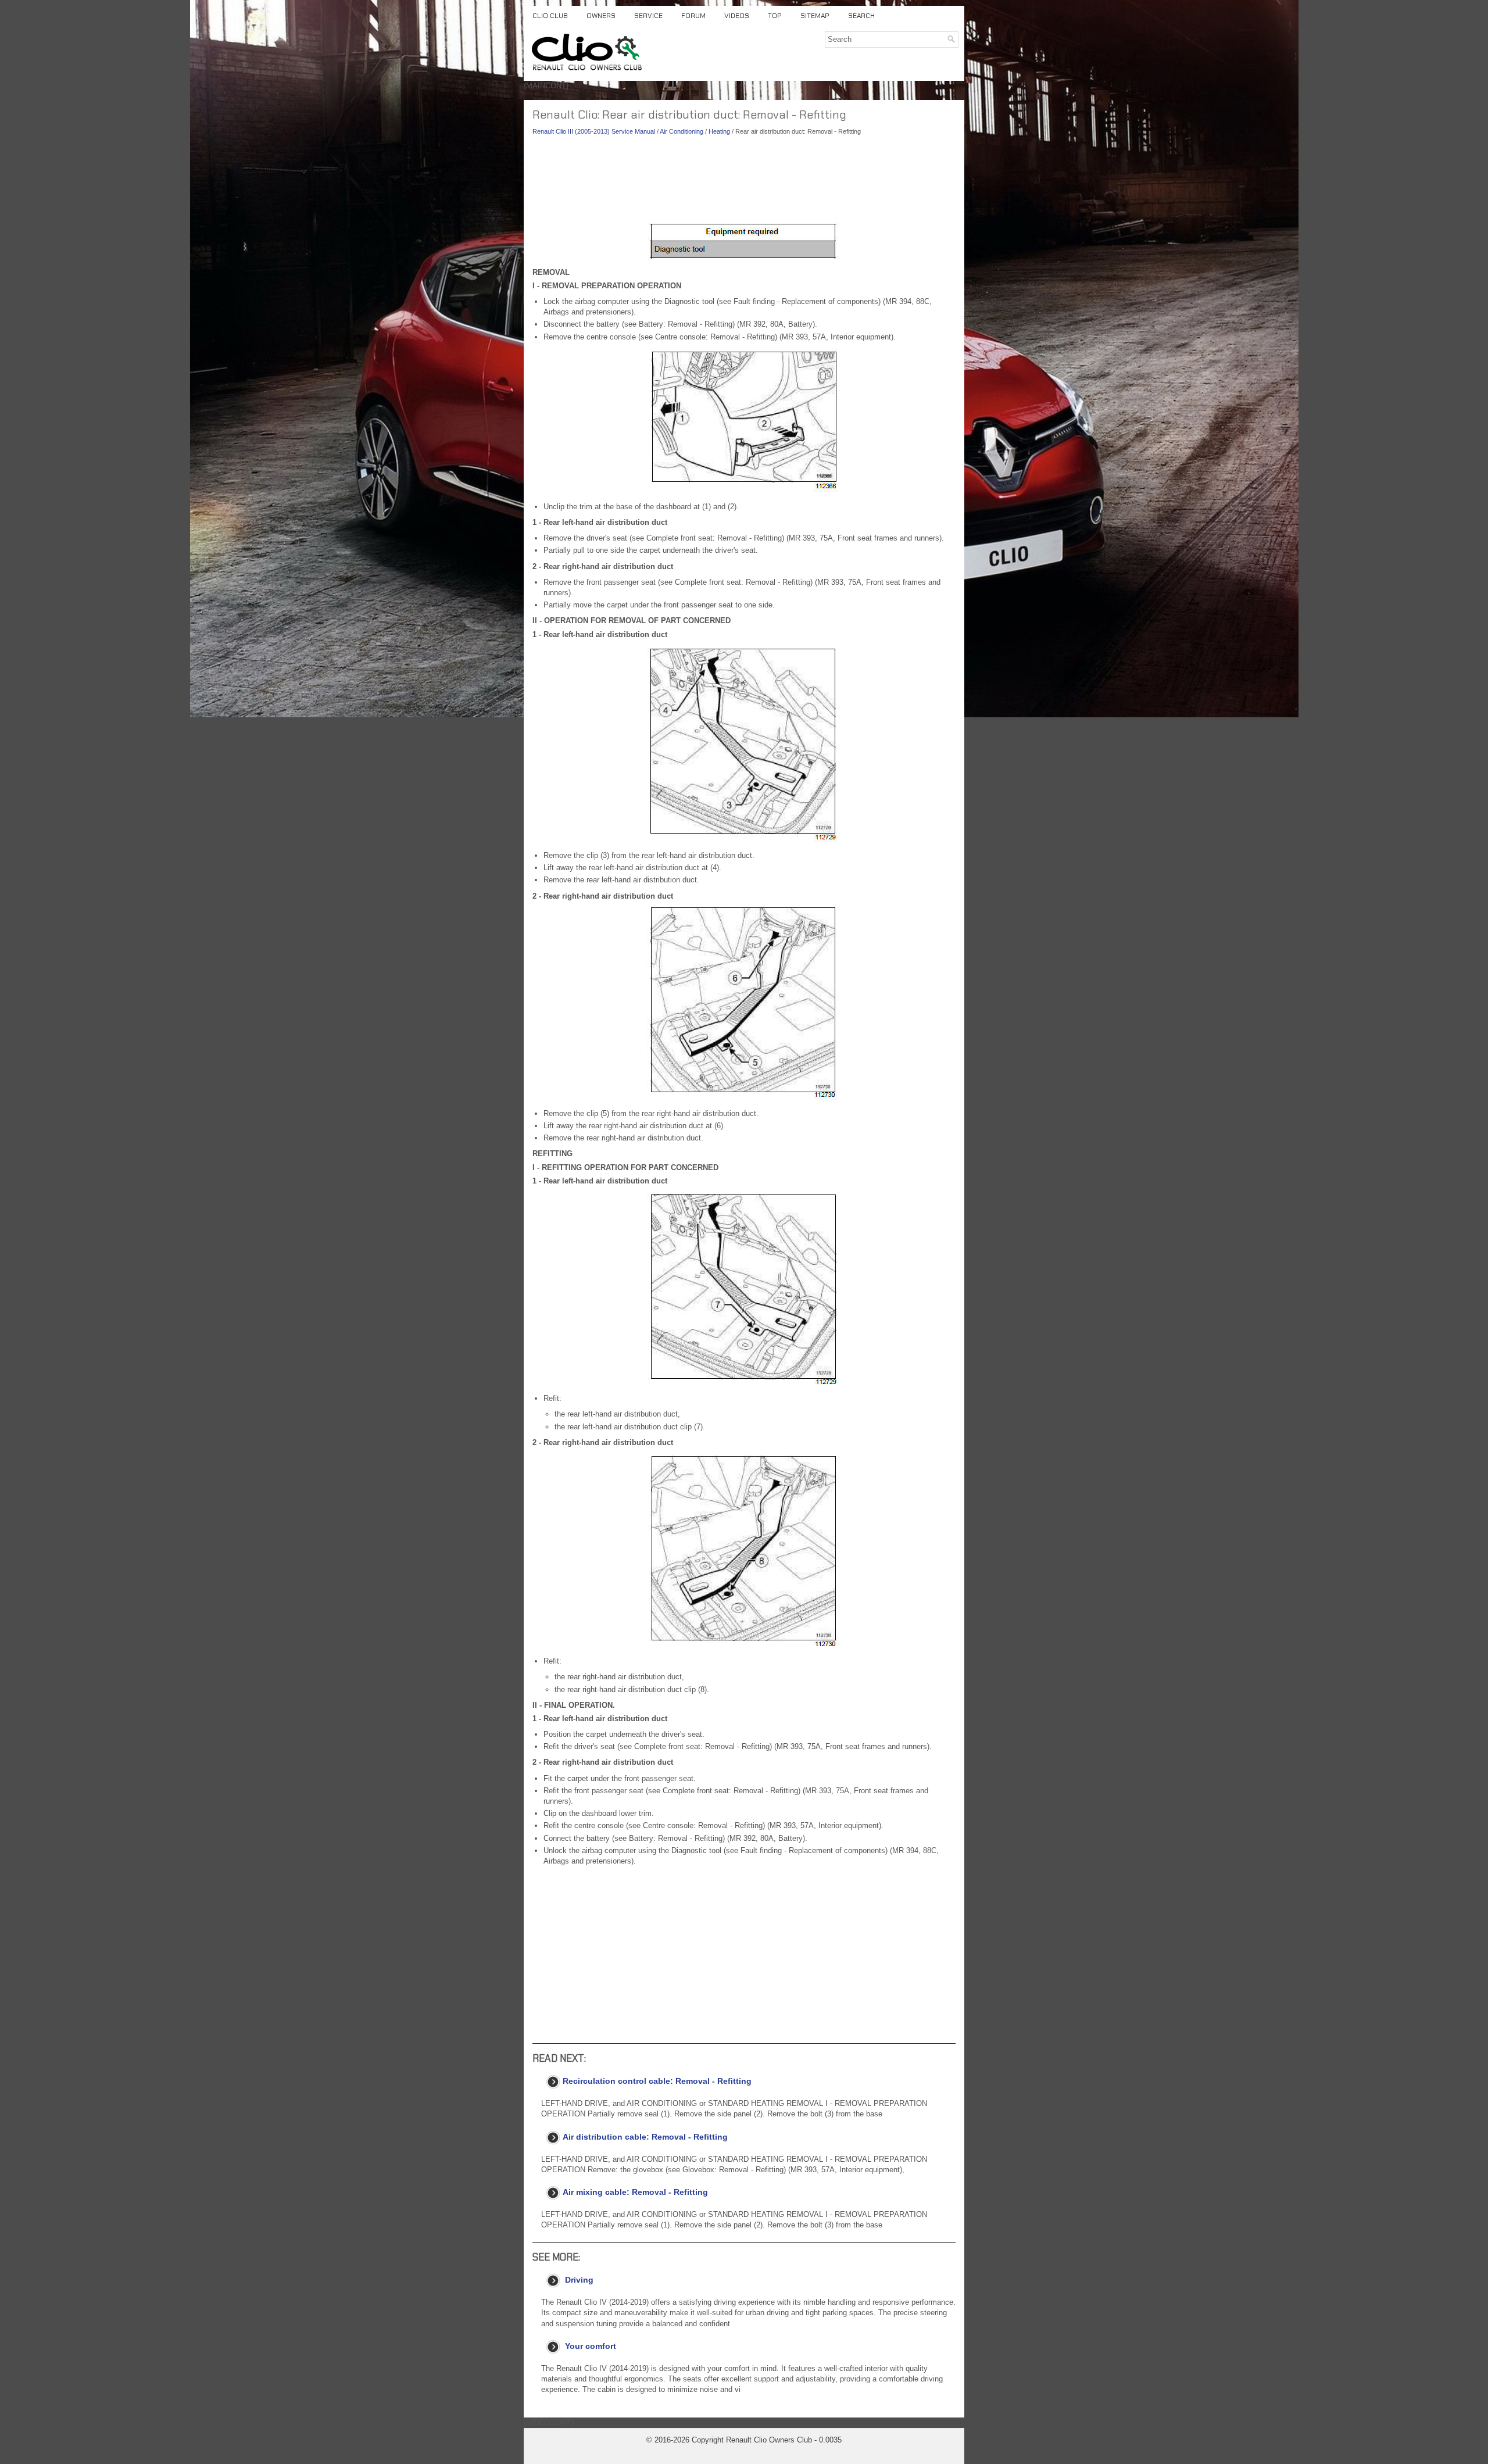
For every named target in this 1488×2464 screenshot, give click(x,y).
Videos (737, 16)
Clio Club (550, 16)
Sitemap (815, 16)
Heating (719, 131)
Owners (601, 16)
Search (861, 16)
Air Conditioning (682, 131)
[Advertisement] (744, 180)
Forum (693, 16)
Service (648, 16)
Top (775, 16)
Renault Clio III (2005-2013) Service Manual (594, 131)
